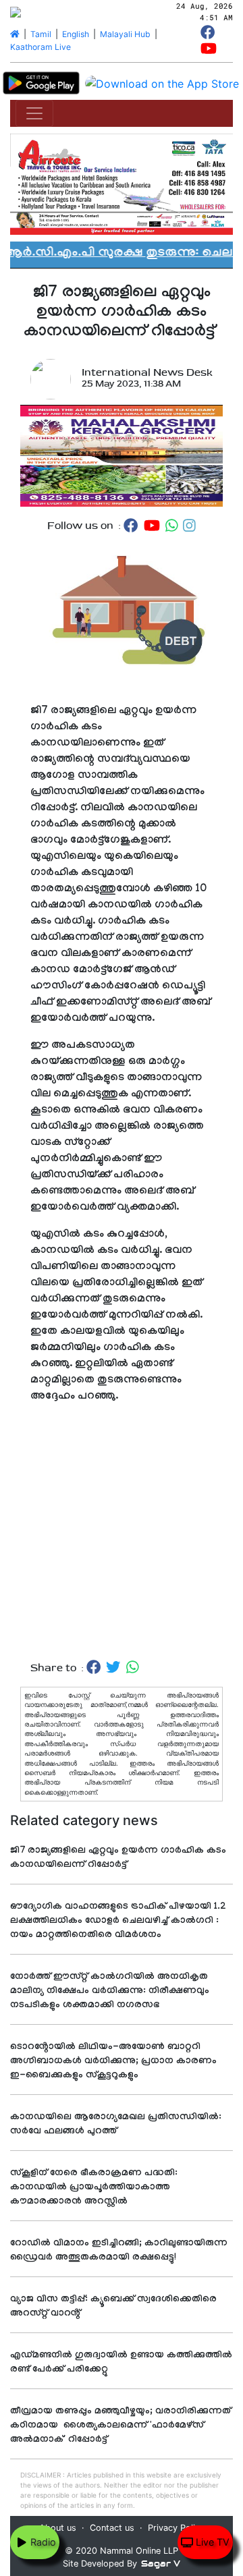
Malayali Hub (125, 34)
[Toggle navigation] (34, 113)
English (76, 34)
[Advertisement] (122, 1546)
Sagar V (161, 2564)
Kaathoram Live (40, 47)
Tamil (41, 34)
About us (58, 2528)
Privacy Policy (176, 2528)
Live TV (211, 2542)
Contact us (112, 2528)
